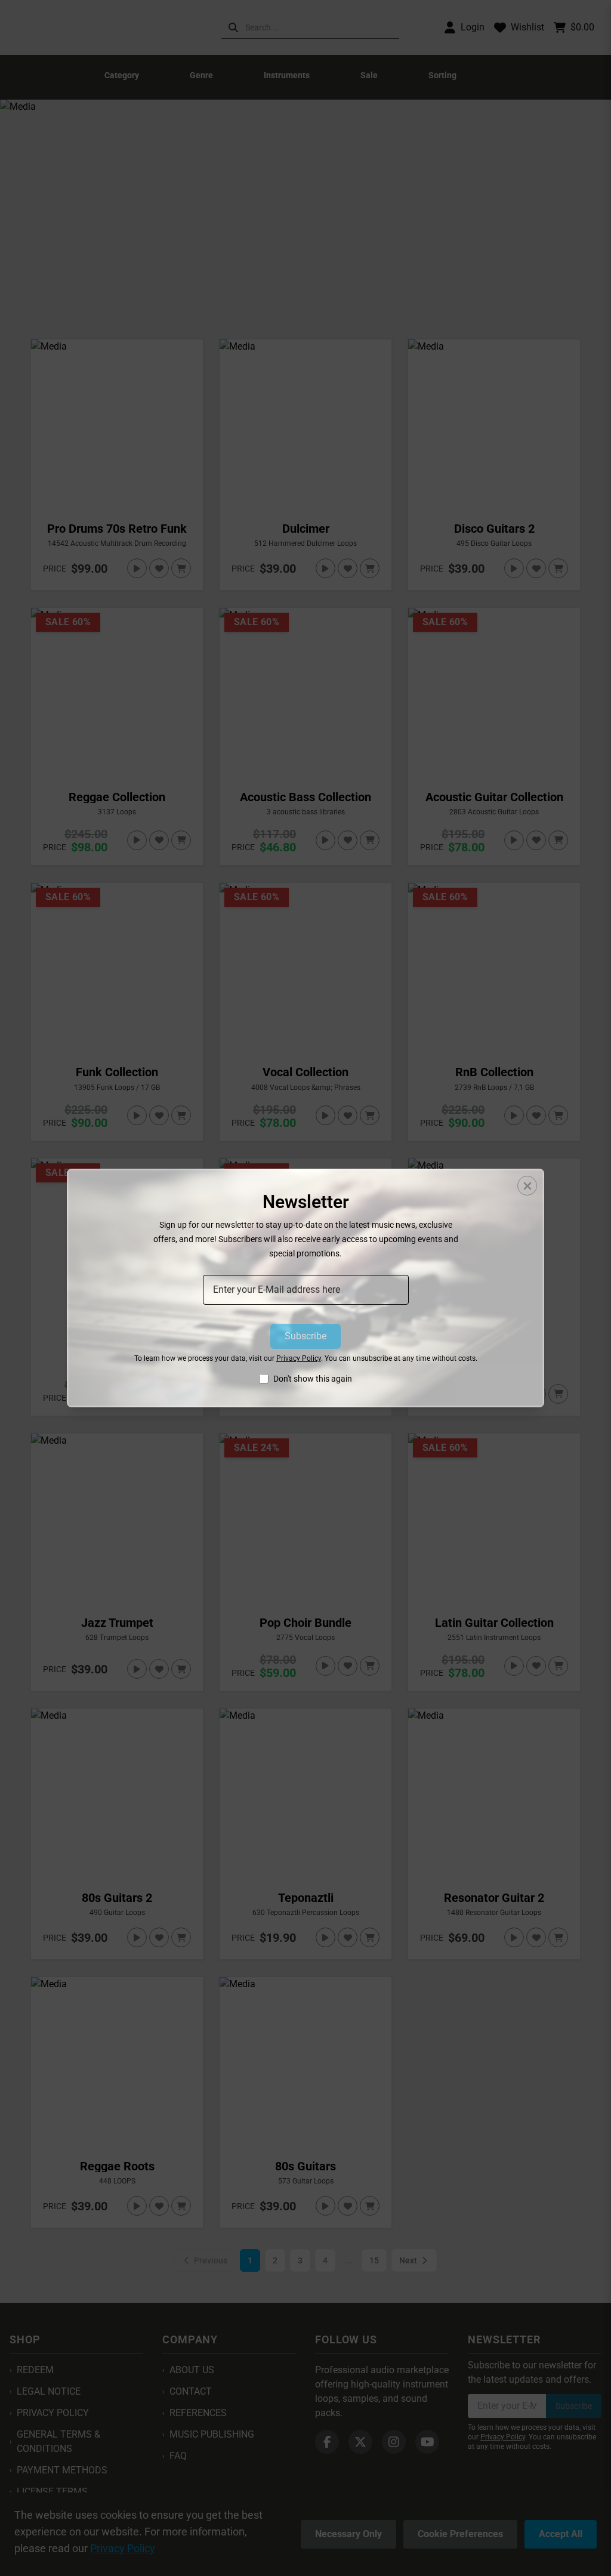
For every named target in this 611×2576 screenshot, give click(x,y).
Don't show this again (313, 1379)
